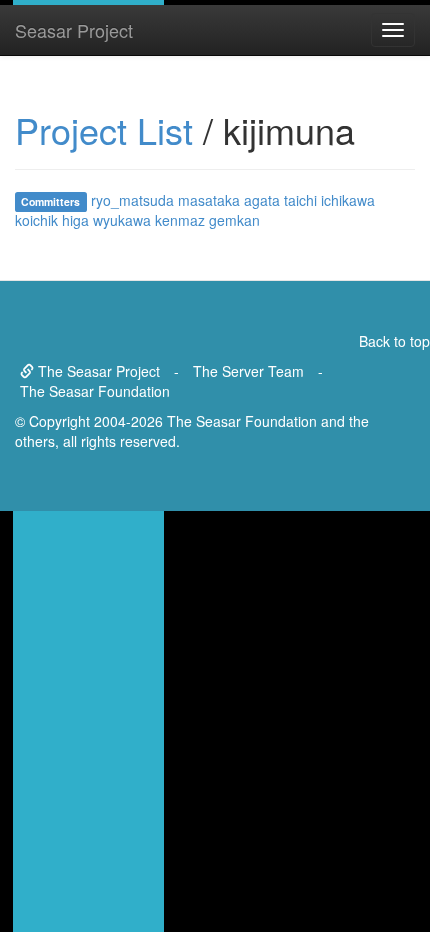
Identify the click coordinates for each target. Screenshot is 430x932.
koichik (36, 220)
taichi (300, 200)
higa (75, 220)
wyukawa (122, 220)
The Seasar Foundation (95, 391)
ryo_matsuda (132, 200)
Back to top (394, 341)
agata (262, 200)
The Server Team (248, 371)
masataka (209, 200)
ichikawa (348, 200)
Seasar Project (74, 30)
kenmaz (180, 220)
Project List (104, 129)
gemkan (234, 220)
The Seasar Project (97, 371)
